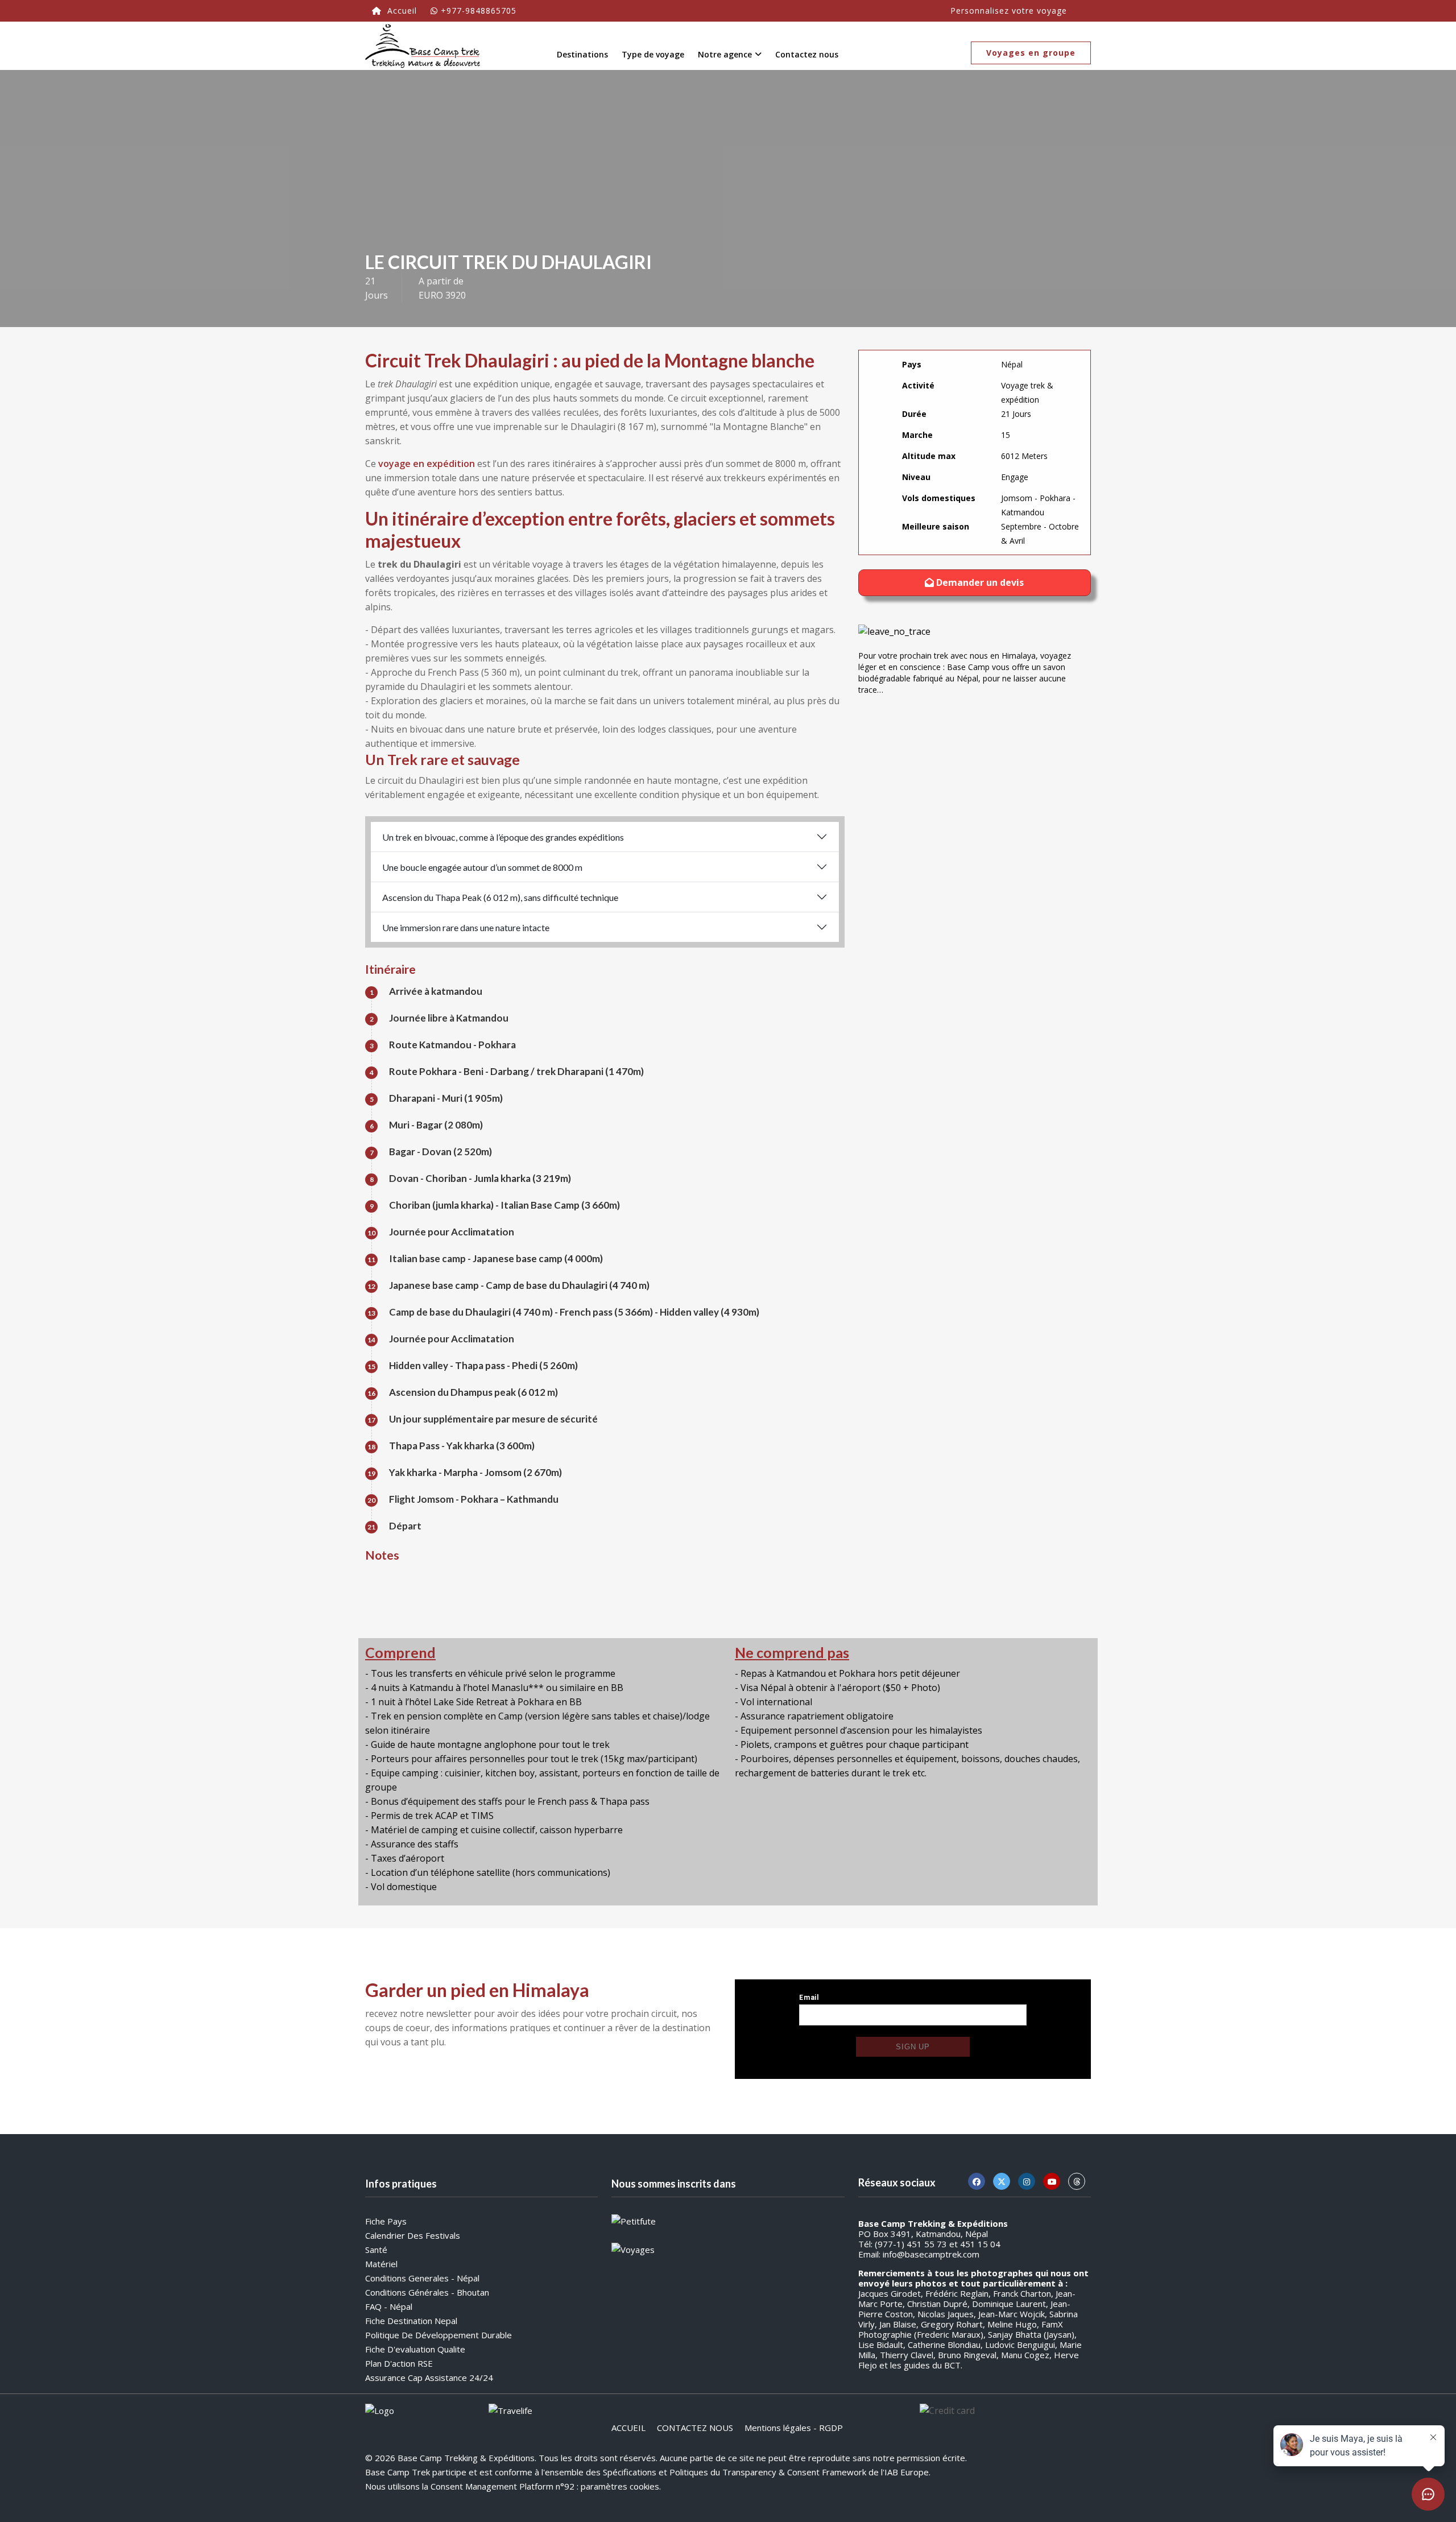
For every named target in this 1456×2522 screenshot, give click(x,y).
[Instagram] (1027, 2181)
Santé (376, 2250)
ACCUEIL (628, 2428)
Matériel (381, 2264)
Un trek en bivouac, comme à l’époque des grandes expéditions (503, 837)
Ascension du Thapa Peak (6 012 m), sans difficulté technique (500, 897)
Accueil (401, 11)
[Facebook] (977, 2181)
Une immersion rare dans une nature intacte (466, 927)
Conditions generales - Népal (422, 2278)
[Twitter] (1002, 2181)
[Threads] (1077, 2181)
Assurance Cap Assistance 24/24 (429, 2378)
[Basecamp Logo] (423, 46)
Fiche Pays (386, 2221)
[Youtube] (1052, 2181)
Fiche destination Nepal (411, 2321)
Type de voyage (653, 54)
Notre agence (725, 54)
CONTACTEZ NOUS (695, 2428)
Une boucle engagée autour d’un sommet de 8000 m (482, 867)
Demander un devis (979, 582)
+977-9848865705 (479, 11)
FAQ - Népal (389, 2306)
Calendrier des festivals (413, 2235)
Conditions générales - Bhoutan (427, 2292)
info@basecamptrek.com (931, 2254)
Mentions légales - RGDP (794, 2428)
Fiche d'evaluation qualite (415, 2349)
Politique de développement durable (439, 2335)
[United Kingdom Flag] (1081, 8)
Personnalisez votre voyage (1009, 11)
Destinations (582, 54)
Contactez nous (807, 54)
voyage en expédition (427, 464)
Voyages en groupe (1031, 53)
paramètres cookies (620, 2486)
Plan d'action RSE (399, 2363)
